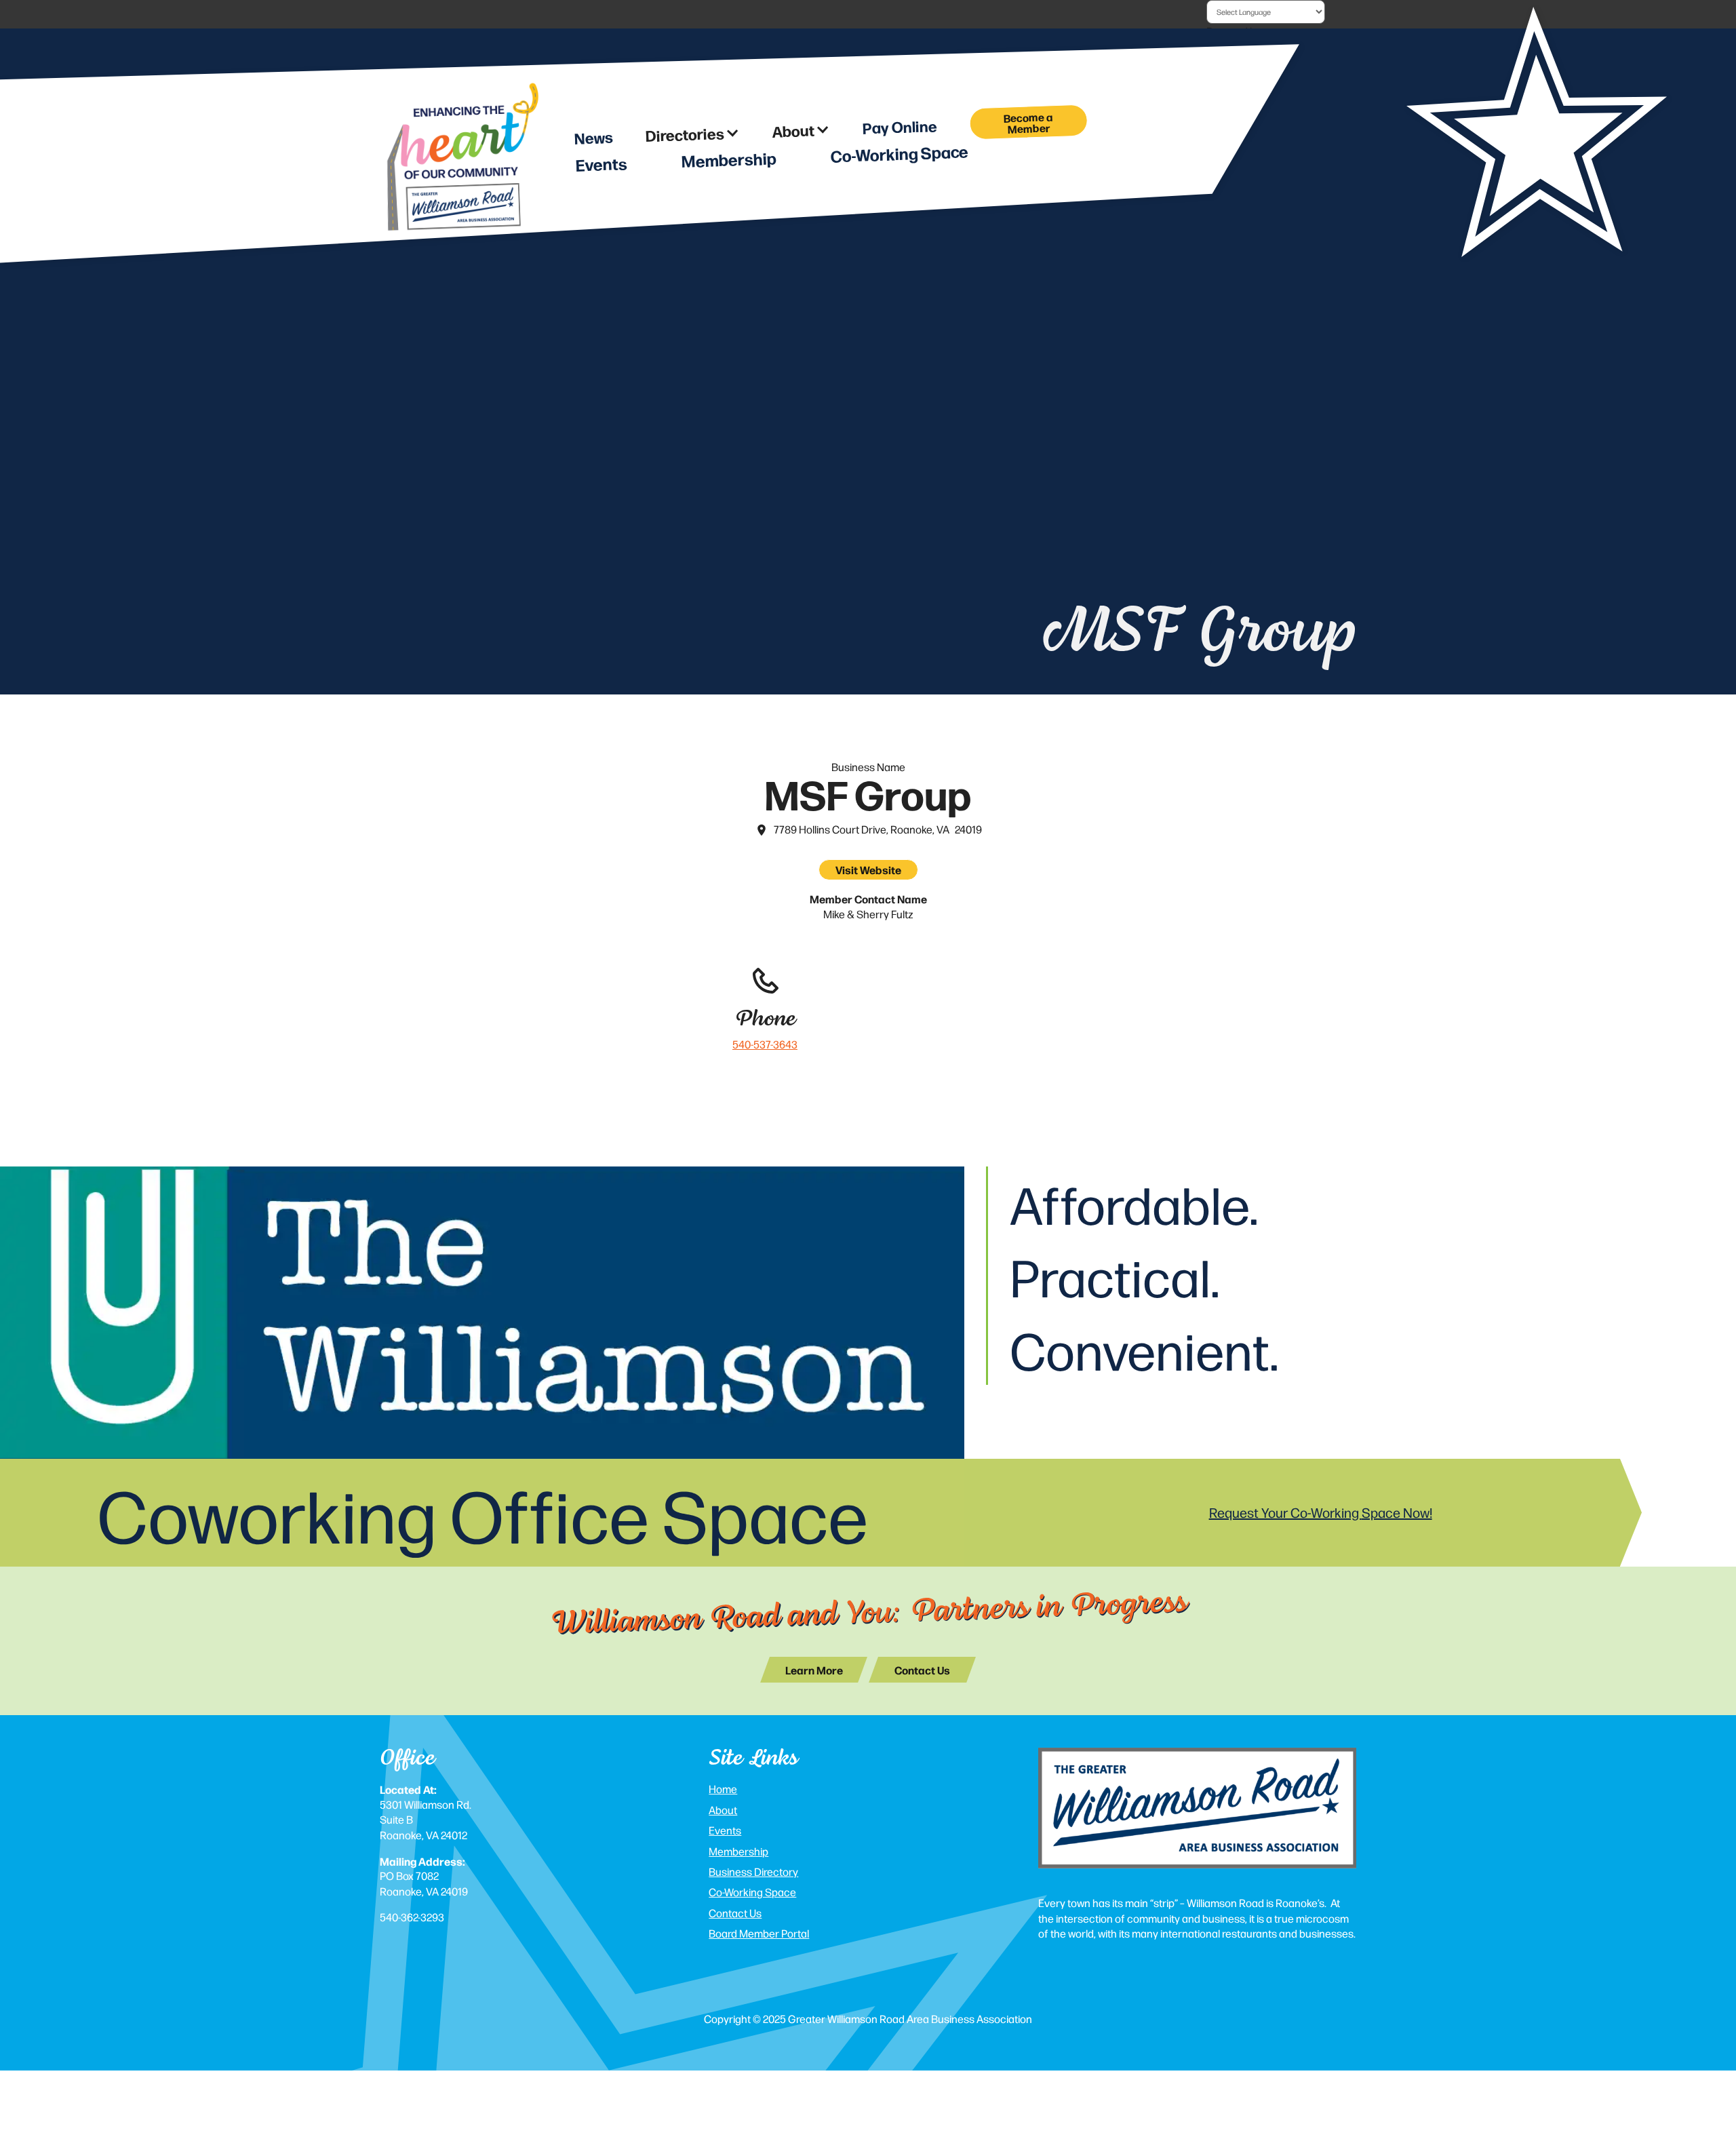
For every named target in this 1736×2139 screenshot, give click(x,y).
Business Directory (753, 1871)
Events (725, 1830)
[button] (693, 134)
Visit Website (868, 869)
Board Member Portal (759, 1933)
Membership (738, 1851)
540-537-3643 (765, 1044)
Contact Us (735, 1913)
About (723, 1810)
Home (723, 1789)
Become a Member (1028, 122)
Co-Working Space (752, 1892)
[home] (461, 161)
